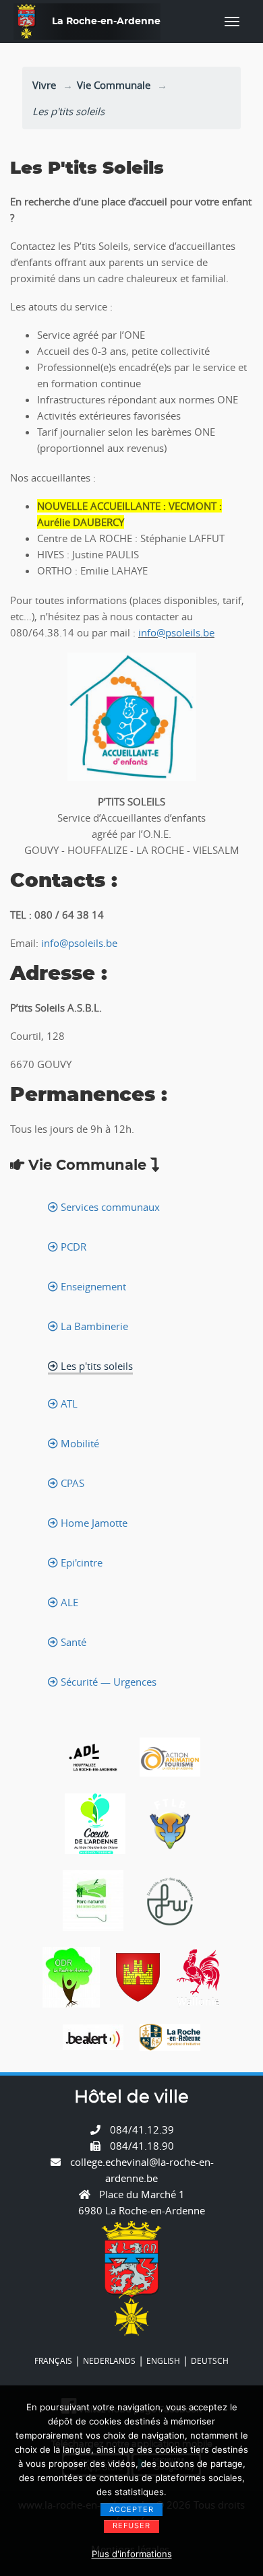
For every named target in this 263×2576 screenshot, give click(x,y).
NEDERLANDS (109, 2360)
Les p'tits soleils (95, 1366)
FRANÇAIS (53, 2360)
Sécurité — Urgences (107, 1682)
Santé (72, 1642)
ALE (68, 1602)
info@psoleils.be (176, 632)
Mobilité (79, 1443)
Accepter (131, 2509)
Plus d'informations (132, 2554)
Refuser (131, 2525)
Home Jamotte (93, 1523)
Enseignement (92, 1286)
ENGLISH (163, 2360)
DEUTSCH (210, 2360)
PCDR (72, 1247)
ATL (68, 1403)
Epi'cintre (80, 1562)
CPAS (71, 1483)
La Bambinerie (93, 1326)
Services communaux (109, 1207)
